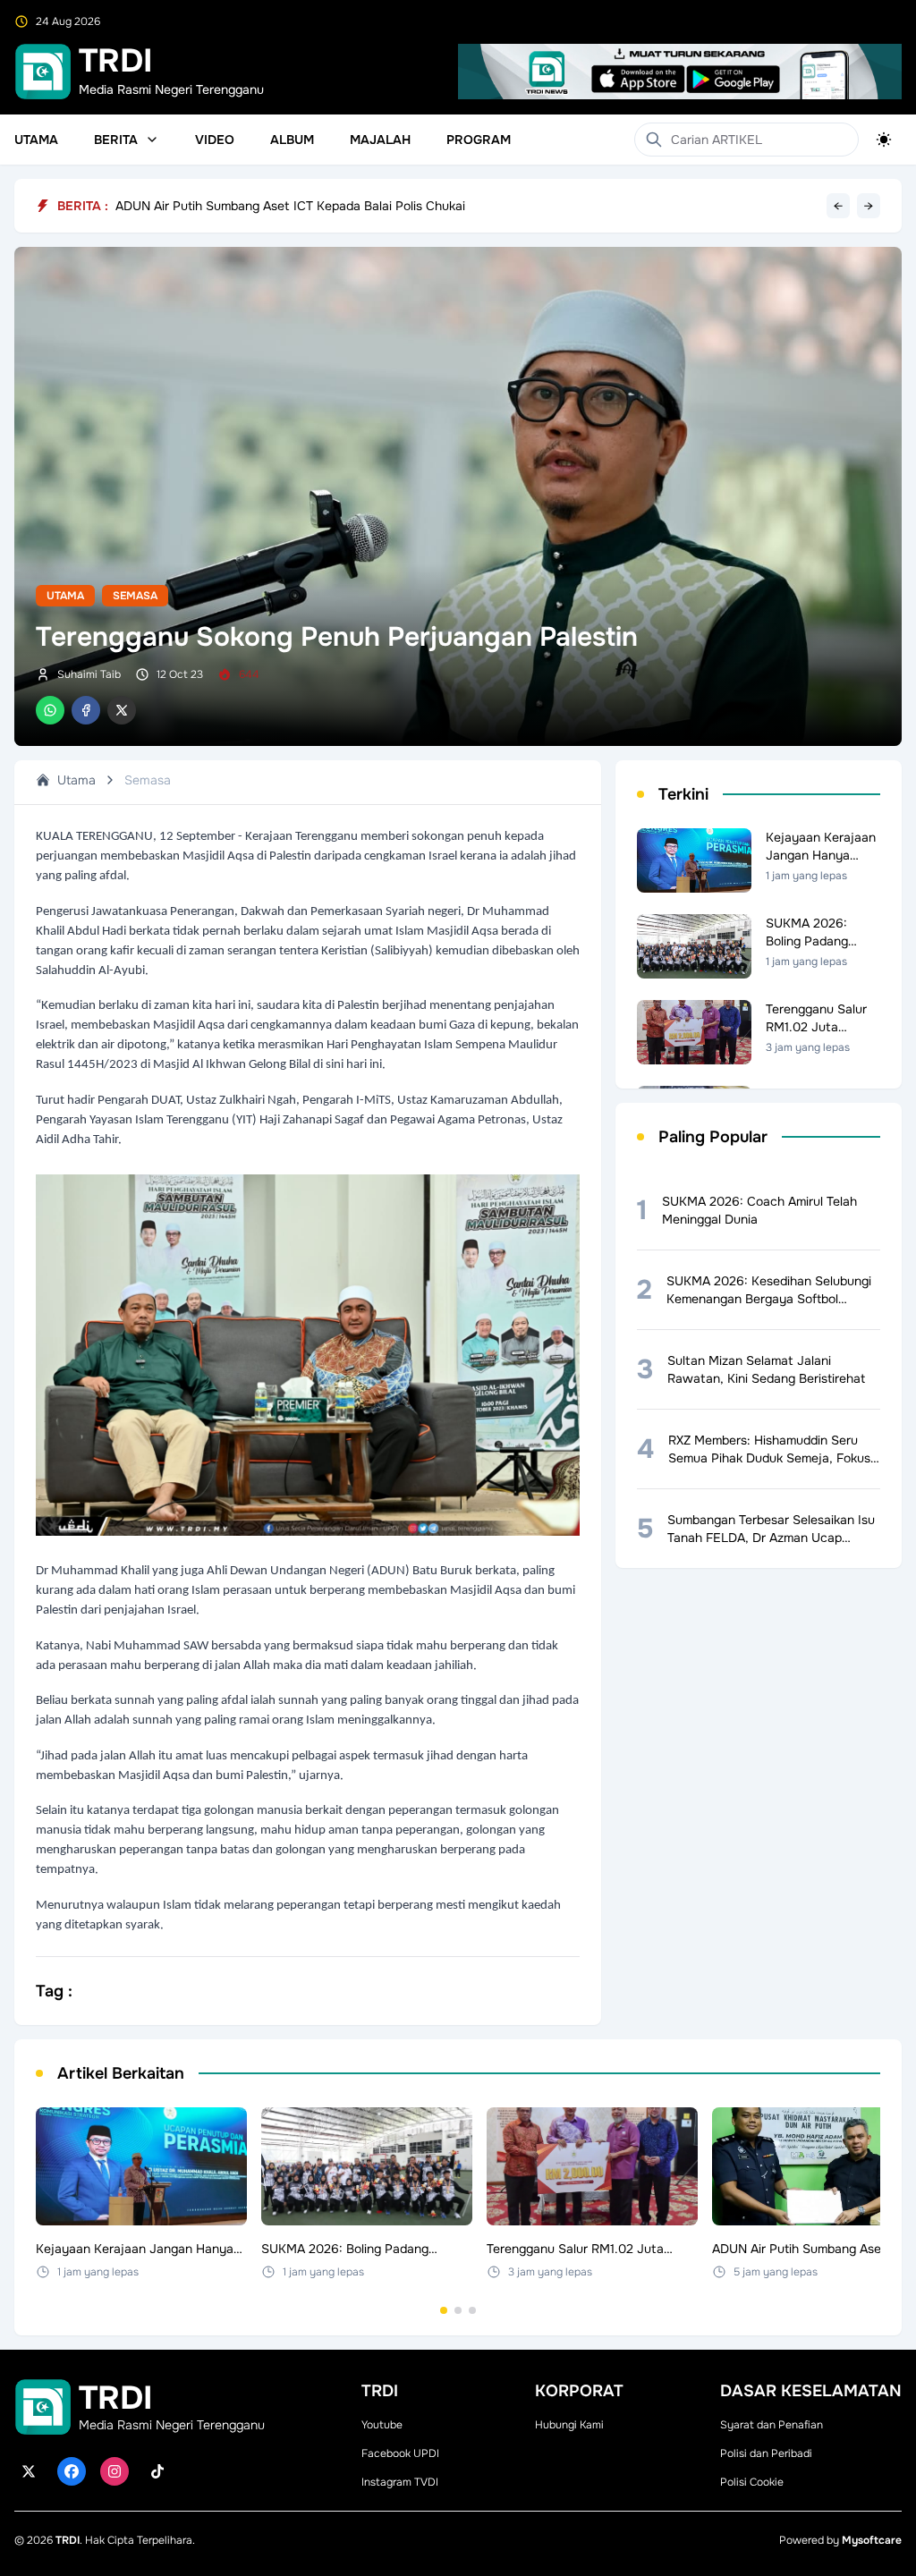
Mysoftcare (872, 2540)
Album (292, 140)
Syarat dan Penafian (772, 2425)
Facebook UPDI (400, 2453)
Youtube (382, 2425)
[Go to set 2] (458, 2310)
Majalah (380, 140)
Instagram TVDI (400, 2482)
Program (479, 140)
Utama (36, 140)
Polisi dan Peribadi (766, 2453)
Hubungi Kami (569, 2425)
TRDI (68, 2540)
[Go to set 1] (444, 2310)
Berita (116, 140)
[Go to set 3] (472, 2310)
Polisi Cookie (752, 2482)
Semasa (135, 596)
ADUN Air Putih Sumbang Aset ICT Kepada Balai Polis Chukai (290, 206)
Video (215, 140)
